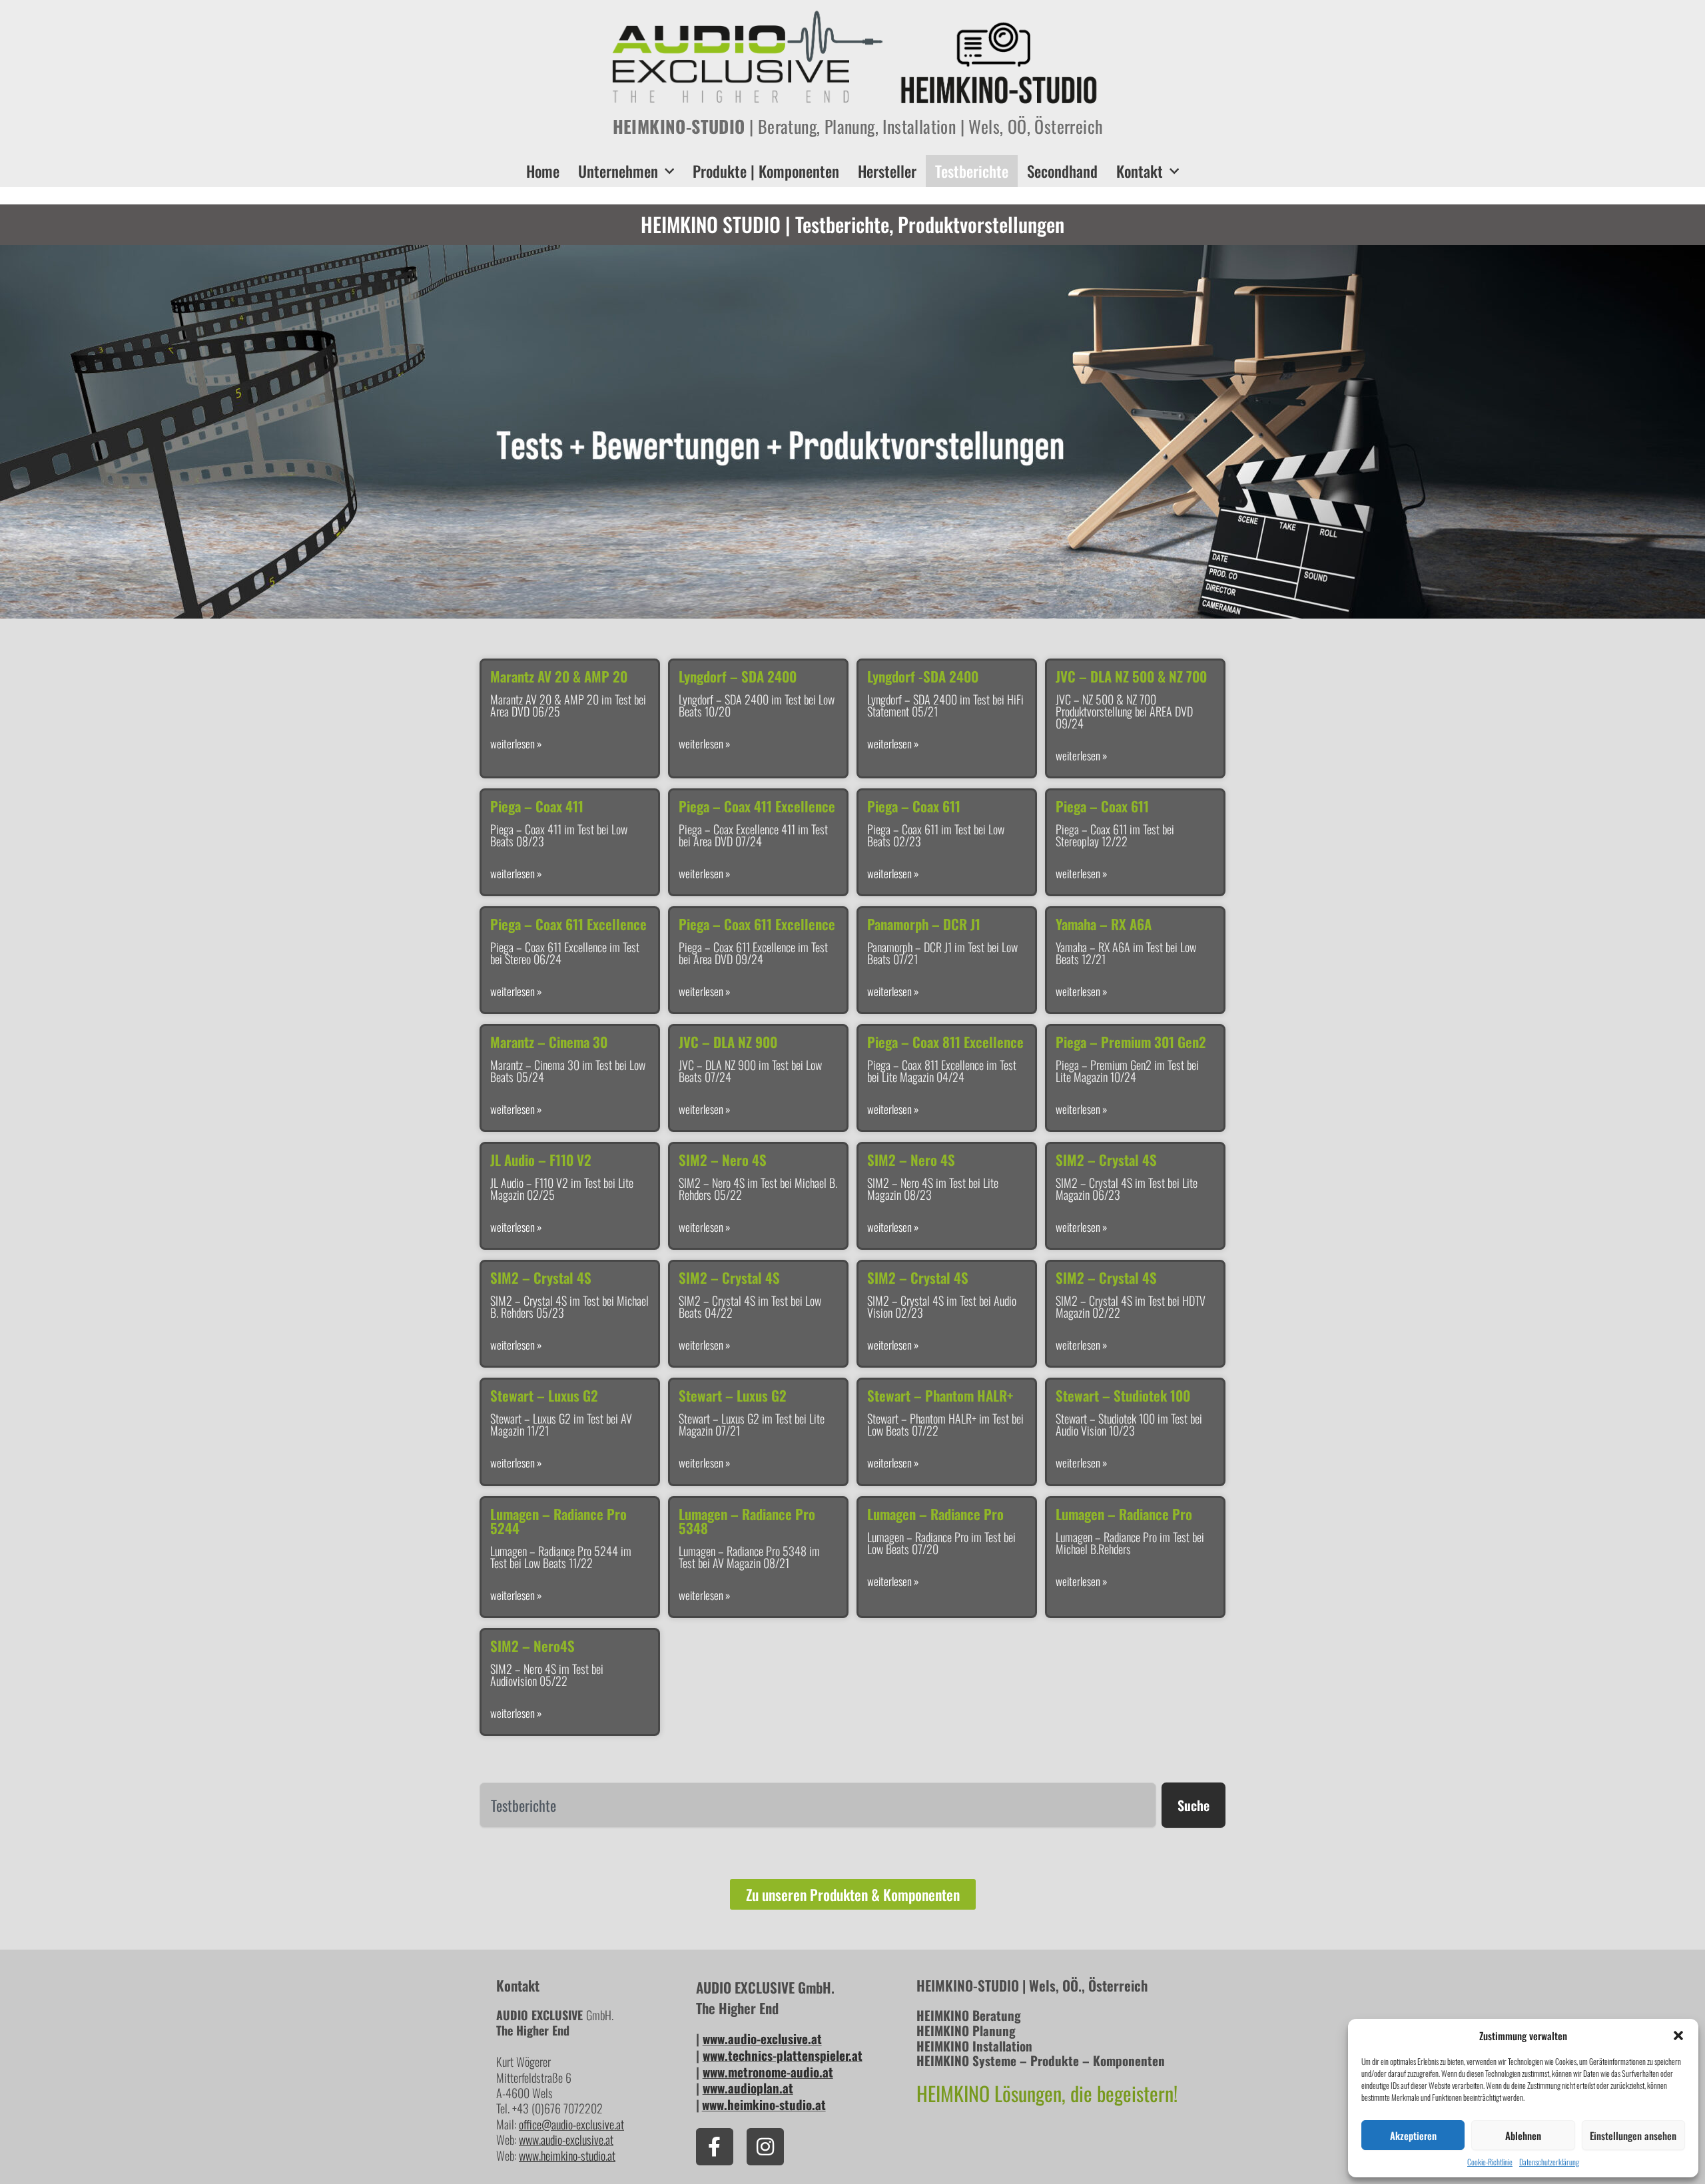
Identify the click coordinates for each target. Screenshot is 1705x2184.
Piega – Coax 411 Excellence (757, 806)
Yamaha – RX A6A (1104, 924)
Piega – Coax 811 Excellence (945, 1042)
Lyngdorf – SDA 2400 (738, 676)
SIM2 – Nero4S (532, 1646)
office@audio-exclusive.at (571, 2124)
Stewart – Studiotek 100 (1123, 1395)
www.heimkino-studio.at (764, 2104)
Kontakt (1140, 171)
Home (543, 171)
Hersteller (887, 171)
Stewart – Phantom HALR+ (940, 1395)
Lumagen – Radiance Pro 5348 (747, 1521)
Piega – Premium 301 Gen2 (1131, 1042)
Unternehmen (618, 171)
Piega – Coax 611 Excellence (568, 924)
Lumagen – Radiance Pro (935, 1514)
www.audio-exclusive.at (566, 2139)
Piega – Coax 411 (537, 806)
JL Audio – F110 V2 (541, 1160)
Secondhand (1062, 171)
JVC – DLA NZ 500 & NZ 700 (1131, 676)
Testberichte (972, 171)
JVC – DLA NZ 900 (728, 1042)
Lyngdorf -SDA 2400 (923, 676)
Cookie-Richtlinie (1490, 2162)
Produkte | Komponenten (766, 171)
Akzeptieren (1413, 2135)
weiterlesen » (516, 744)
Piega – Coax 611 (914, 806)
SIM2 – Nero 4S (723, 1160)
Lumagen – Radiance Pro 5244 (558, 1521)
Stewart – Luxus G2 (544, 1395)
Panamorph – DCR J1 (924, 924)
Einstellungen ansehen (1633, 2135)
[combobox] (818, 1805)
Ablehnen (1523, 2135)
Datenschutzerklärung (1549, 2162)
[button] (1678, 2036)
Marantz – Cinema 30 (549, 1042)
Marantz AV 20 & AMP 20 (559, 676)
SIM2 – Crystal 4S (1106, 1160)
